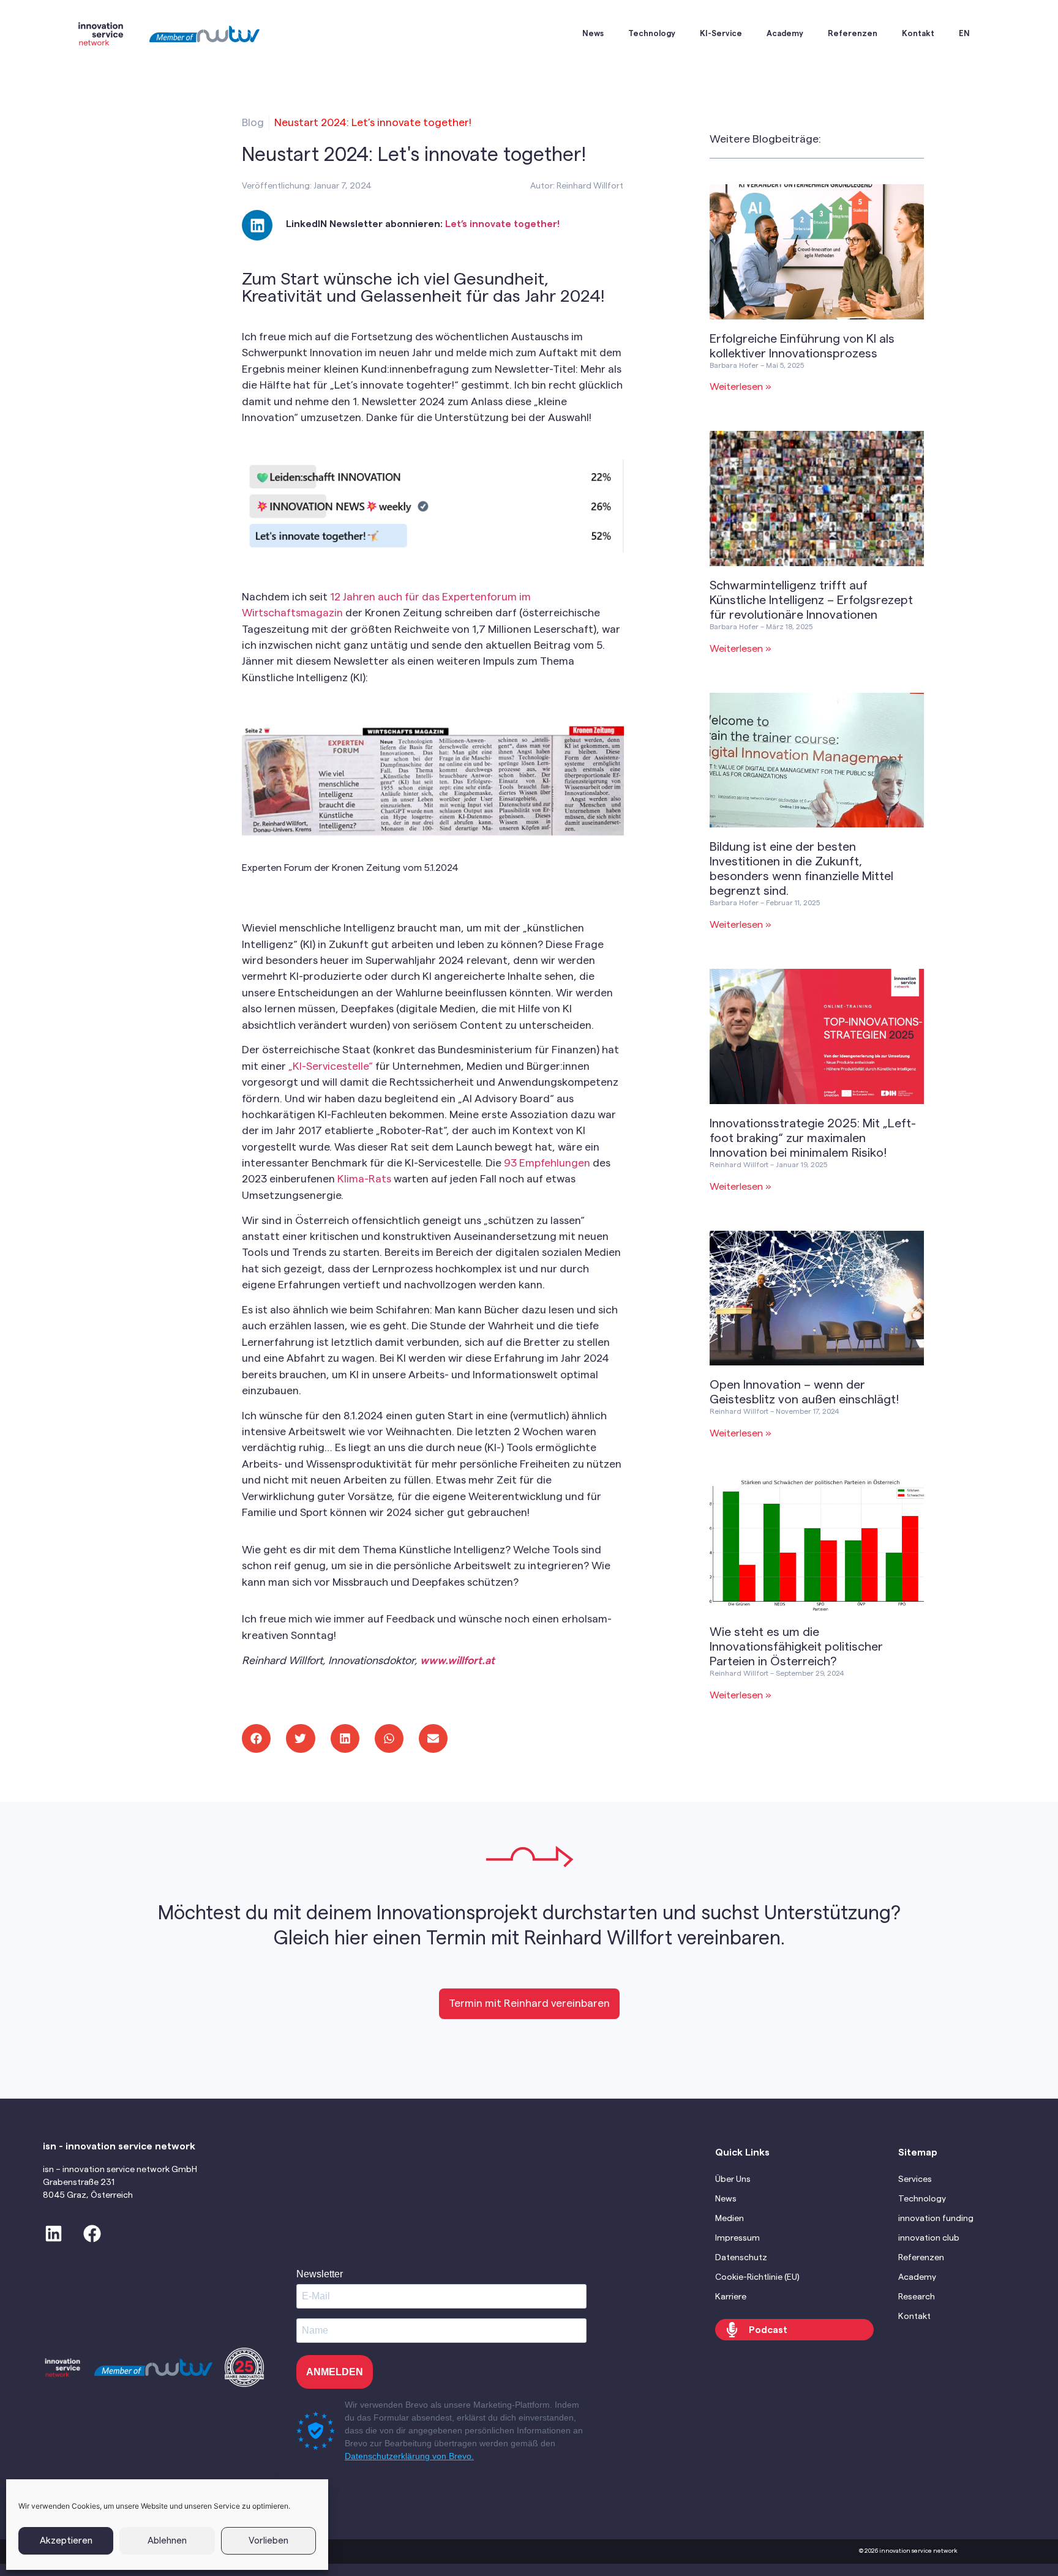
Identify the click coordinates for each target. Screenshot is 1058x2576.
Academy (785, 33)
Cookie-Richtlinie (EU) (757, 2277)
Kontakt (918, 33)
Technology (652, 33)
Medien (730, 2219)
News (593, 33)
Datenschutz (741, 2258)
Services (915, 2179)
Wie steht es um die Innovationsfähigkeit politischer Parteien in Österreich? (796, 1647)
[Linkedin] (257, 225)
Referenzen (853, 33)
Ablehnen (167, 2541)
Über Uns (733, 2179)
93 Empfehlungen (547, 1163)
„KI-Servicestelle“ (331, 1066)
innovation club (929, 2238)
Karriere (731, 2297)
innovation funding (936, 2219)
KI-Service (721, 33)
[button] (256, 1738)
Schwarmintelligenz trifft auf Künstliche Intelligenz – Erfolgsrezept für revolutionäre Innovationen (811, 600)
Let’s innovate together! (502, 224)
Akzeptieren (66, 2541)
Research (917, 2297)
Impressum (737, 2238)
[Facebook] (92, 2234)
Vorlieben (268, 2541)
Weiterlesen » (741, 387)
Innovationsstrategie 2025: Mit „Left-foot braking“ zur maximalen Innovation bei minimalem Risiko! (813, 1138)
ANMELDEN (335, 2372)
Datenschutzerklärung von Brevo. (409, 2456)
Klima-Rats (364, 1179)
